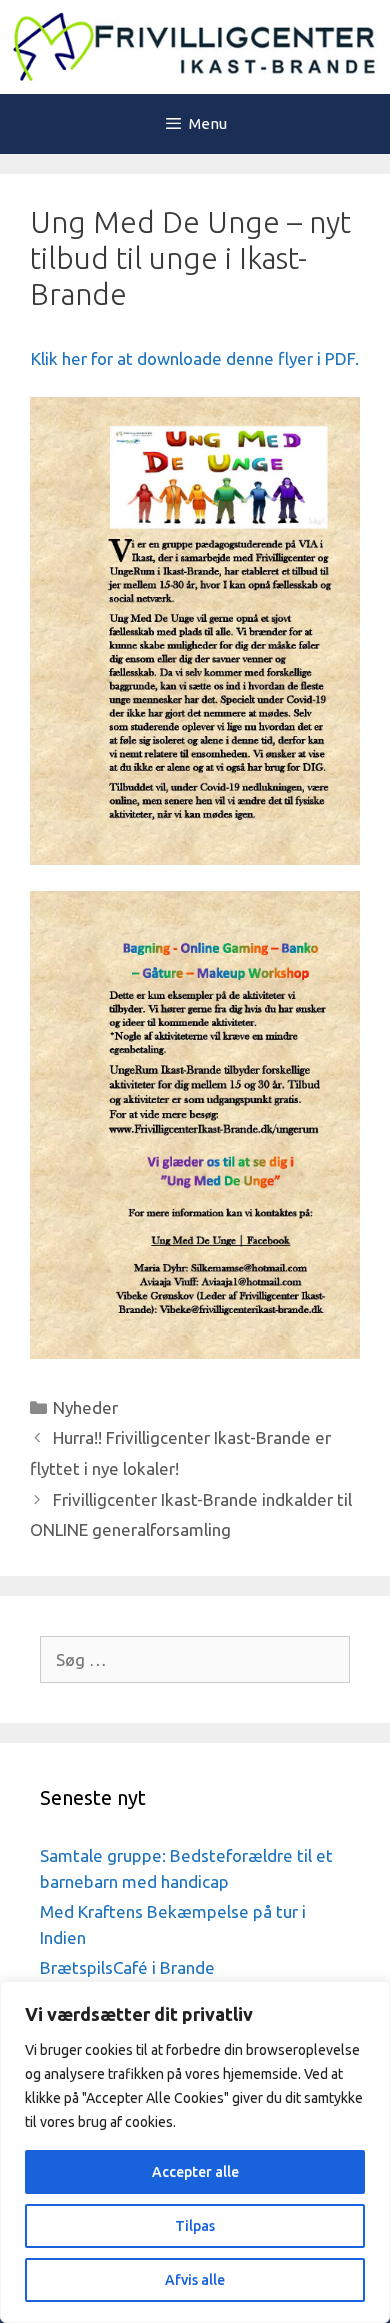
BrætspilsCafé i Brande (127, 1967)
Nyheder (85, 1407)
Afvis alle (195, 2280)
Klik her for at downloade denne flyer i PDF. (195, 358)
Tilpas (195, 2226)
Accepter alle (195, 2172)
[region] (195, 2152)
